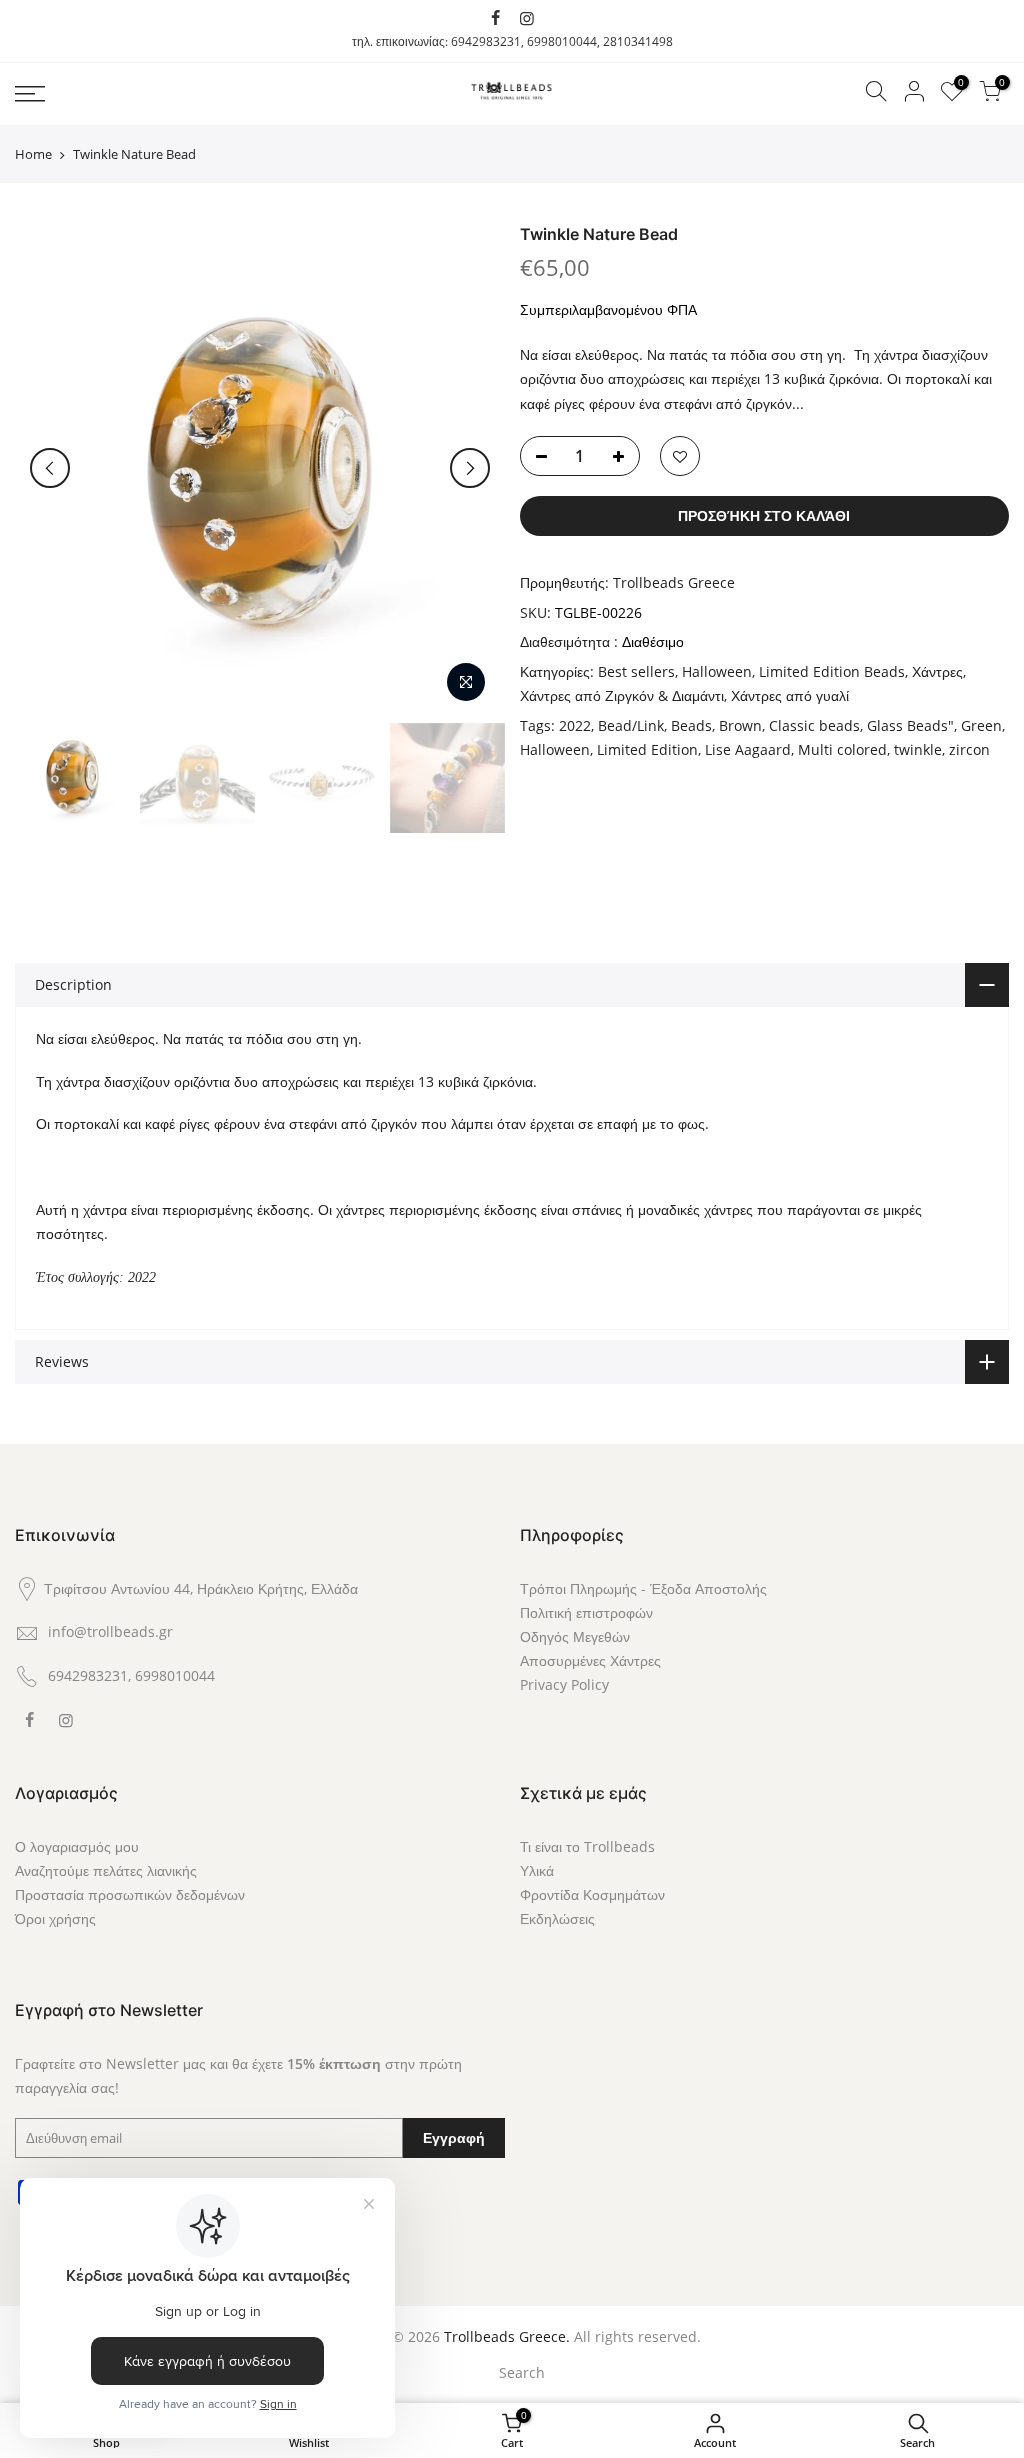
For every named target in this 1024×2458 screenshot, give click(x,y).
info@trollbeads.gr (110, 1631)
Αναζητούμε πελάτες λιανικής (106, 1870)
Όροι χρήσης (55, 1918)
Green (981, 725)
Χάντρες (937, 671)
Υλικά (537, 1870)
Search (522, 2372)
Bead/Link (631, 725)
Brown (740, 725)
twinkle (918, 749)
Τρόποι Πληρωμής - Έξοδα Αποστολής (643, 1588)
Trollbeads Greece (674, 582)
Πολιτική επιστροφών (586, 1612)
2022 (575, 725)
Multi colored (842, 749)
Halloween (717, 671)
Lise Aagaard (748, 749)
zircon (969, 749)
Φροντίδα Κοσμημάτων (592, 1894)
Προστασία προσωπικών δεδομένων (130, 1894)
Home (33, 154)
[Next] (470, 468)
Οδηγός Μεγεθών (575, 1636)
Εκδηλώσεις (557, 1918)
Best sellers (636, 671)
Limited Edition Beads (832, 671)
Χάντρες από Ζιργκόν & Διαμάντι (622, 695)
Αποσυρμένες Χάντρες (590, 1660)
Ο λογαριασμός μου (77, 1846)
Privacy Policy (564, 1684)
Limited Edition (647, 749)
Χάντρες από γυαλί (790, 695)
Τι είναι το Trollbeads (587, 1846)
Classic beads (814, 725)
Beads (691, 725)
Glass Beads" (910, 725)
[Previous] (50, 468)
